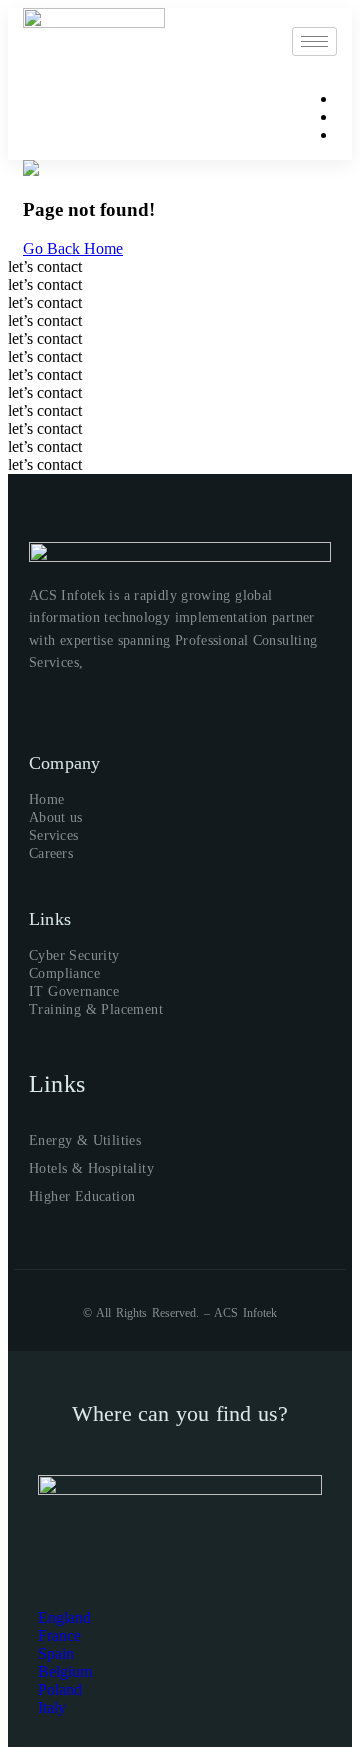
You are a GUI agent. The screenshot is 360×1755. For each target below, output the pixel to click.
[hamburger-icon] (314, 41)
